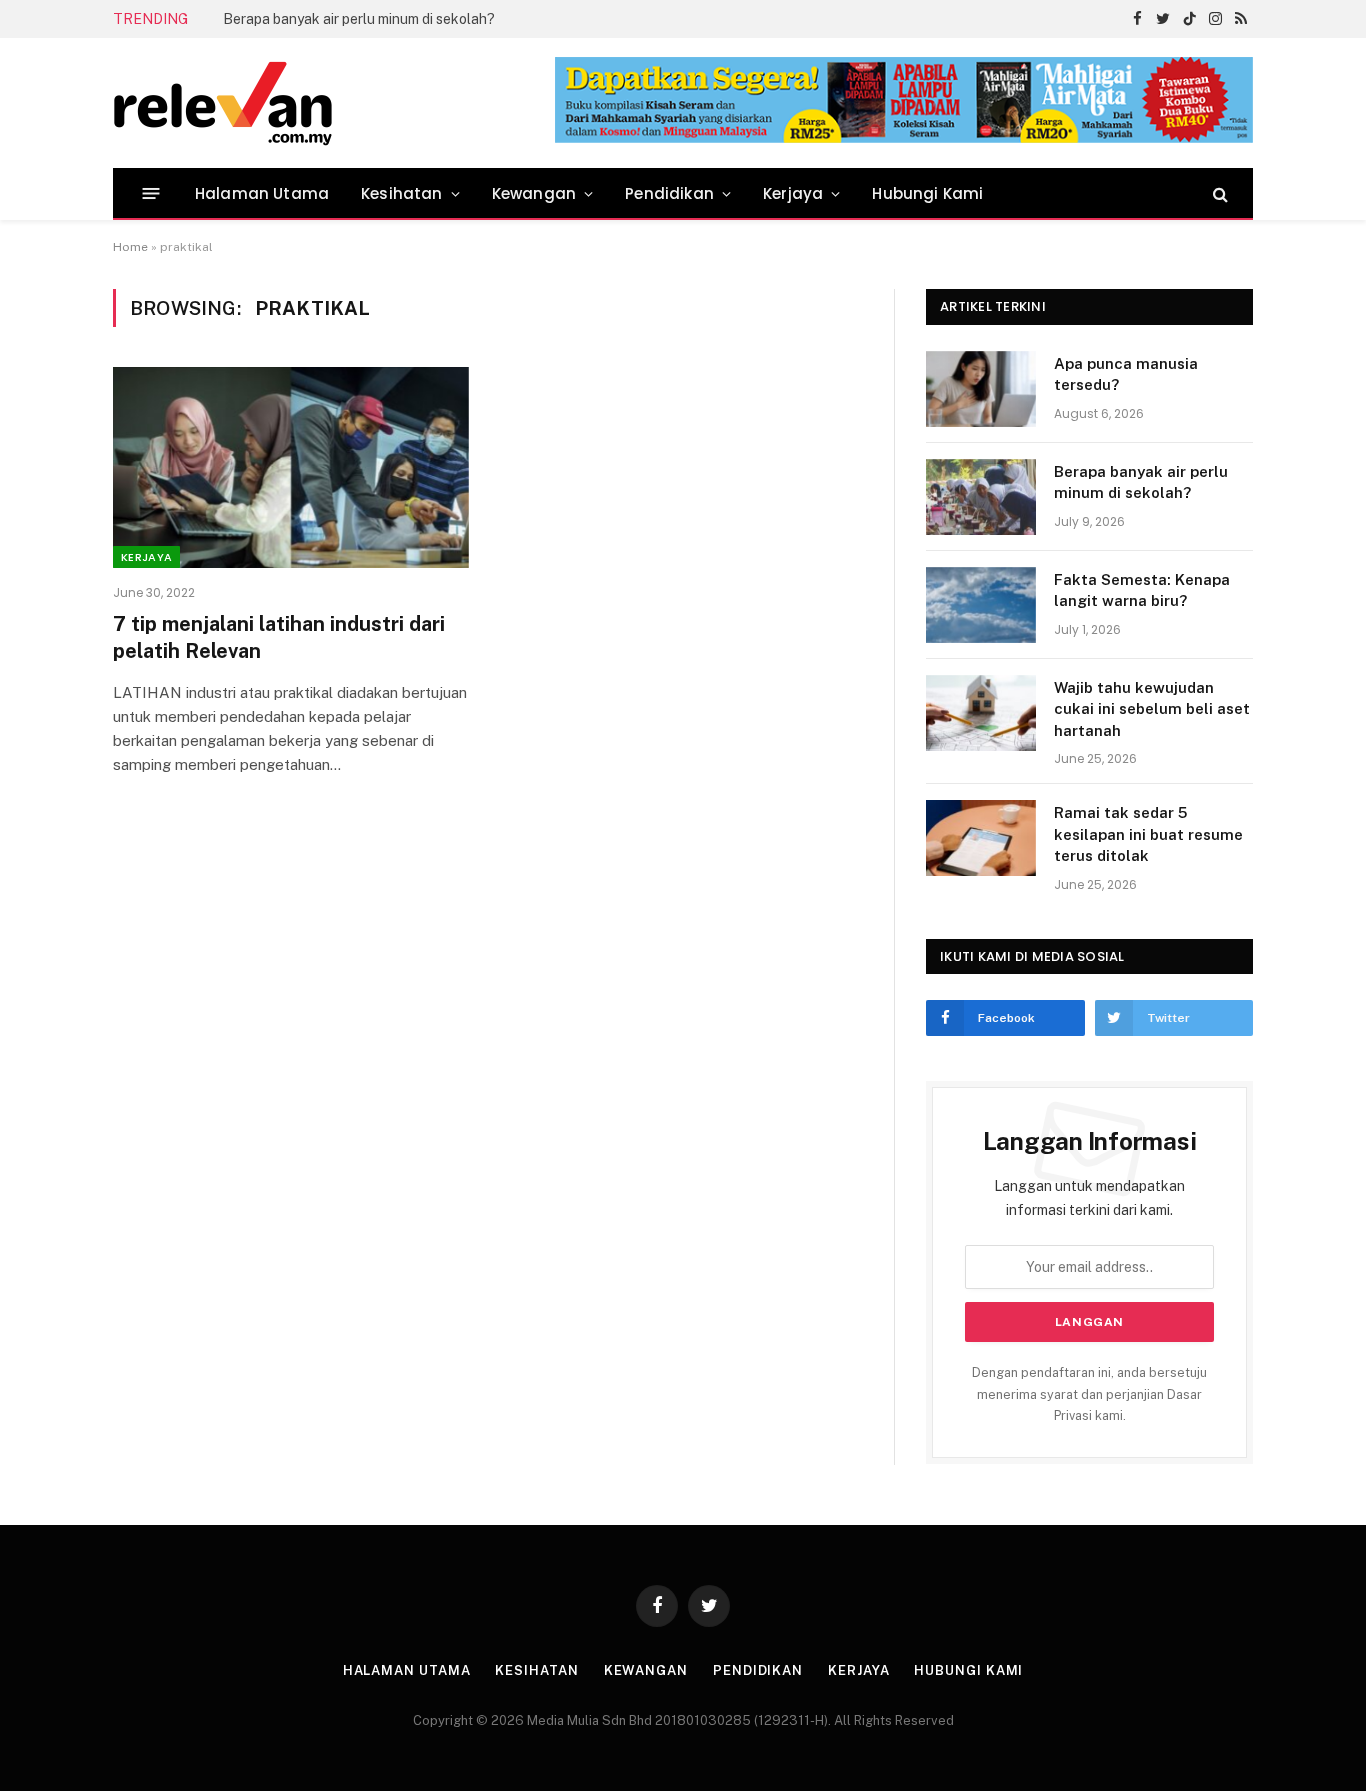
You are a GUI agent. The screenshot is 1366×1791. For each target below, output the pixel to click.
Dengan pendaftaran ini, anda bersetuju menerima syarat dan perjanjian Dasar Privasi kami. (1089, 1394)
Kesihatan (402, 193)
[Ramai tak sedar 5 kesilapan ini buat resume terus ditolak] (981, 838)
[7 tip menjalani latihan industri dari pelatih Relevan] (291, 467)
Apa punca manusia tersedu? (1126, 374)
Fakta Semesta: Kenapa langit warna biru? (1142, 590)
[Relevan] (336, 103)
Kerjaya (793, 193)
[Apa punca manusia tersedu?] (981, 389)
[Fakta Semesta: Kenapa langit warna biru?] (981, 605)
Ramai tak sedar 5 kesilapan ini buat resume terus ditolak (1148, 834)
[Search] (1218, 193)
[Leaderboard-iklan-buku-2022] (904, 138)
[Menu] (151, 193)
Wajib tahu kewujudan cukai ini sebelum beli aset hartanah (1152, 709)
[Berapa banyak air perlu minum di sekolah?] (981, 497)
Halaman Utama (262, 193)
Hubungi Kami (927, 193)
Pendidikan (669, 193)
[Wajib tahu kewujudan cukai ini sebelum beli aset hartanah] (981, 713)
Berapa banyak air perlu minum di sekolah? (359, 19)
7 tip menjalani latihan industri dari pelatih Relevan (279, 637)
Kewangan (534, 193)
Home (130, 247)
